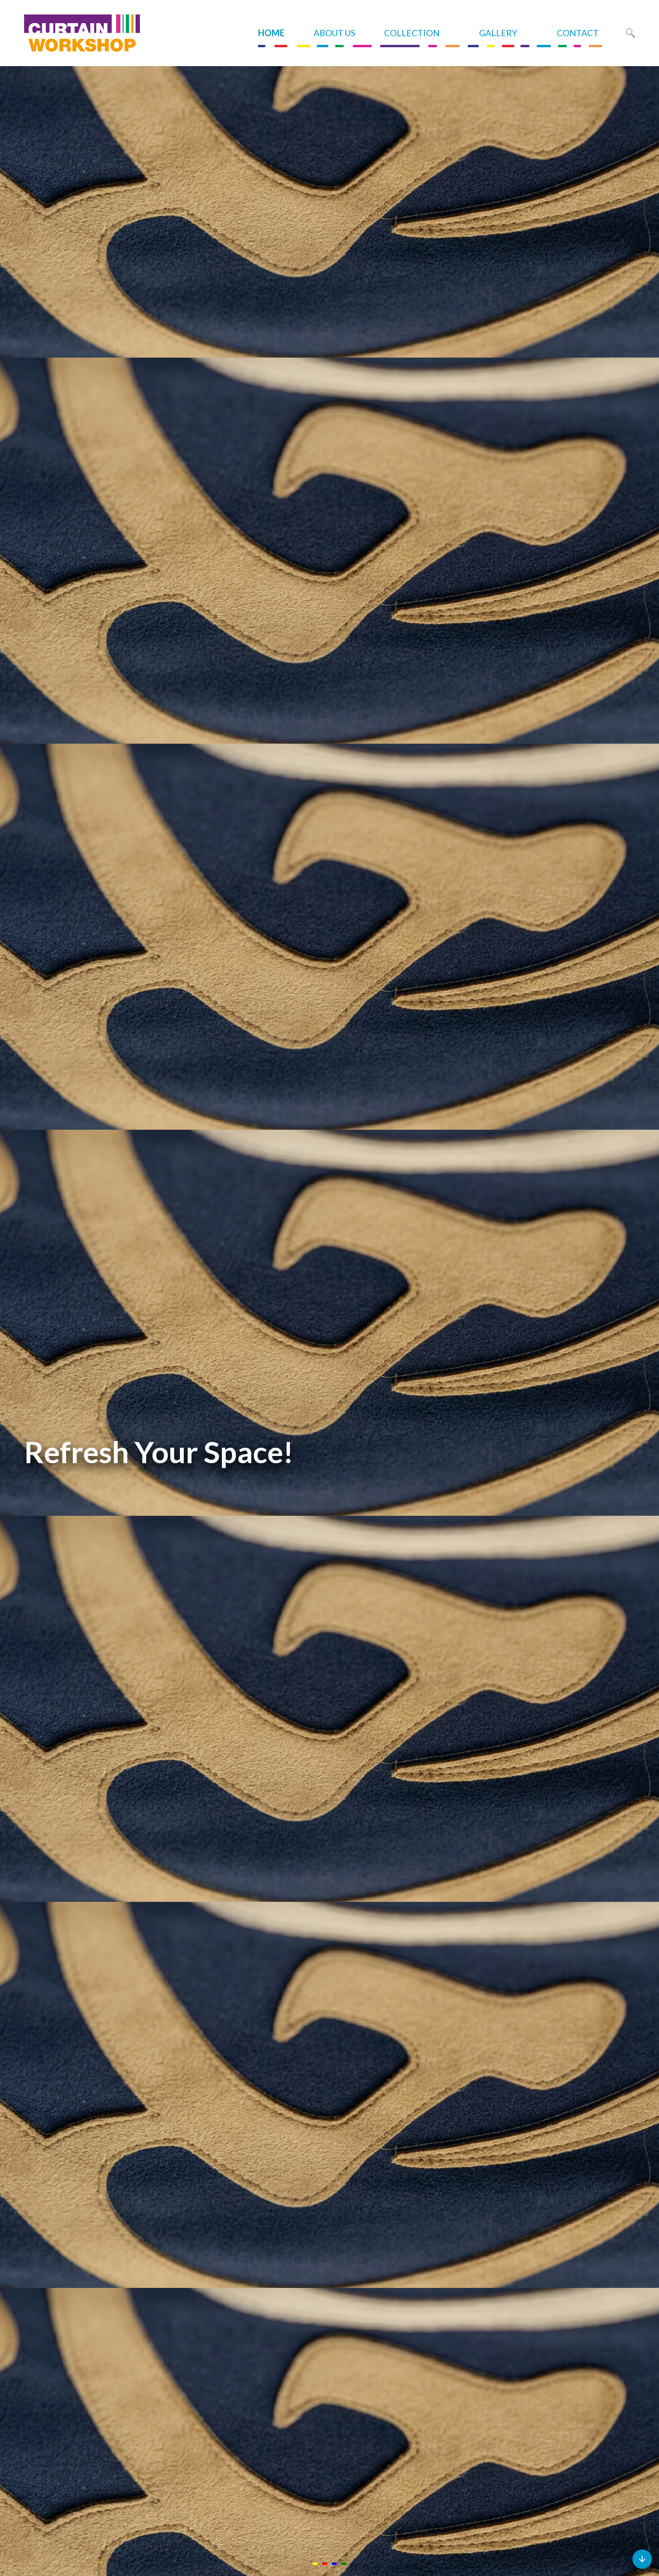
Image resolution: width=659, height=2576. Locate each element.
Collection (412, 33)
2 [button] (325, 2564)
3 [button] (334, 2564)
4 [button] (344, 2564)
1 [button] (315, 2564)
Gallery (498, 33)
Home (271, 33)
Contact (578, 33)
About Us (334, 33)
